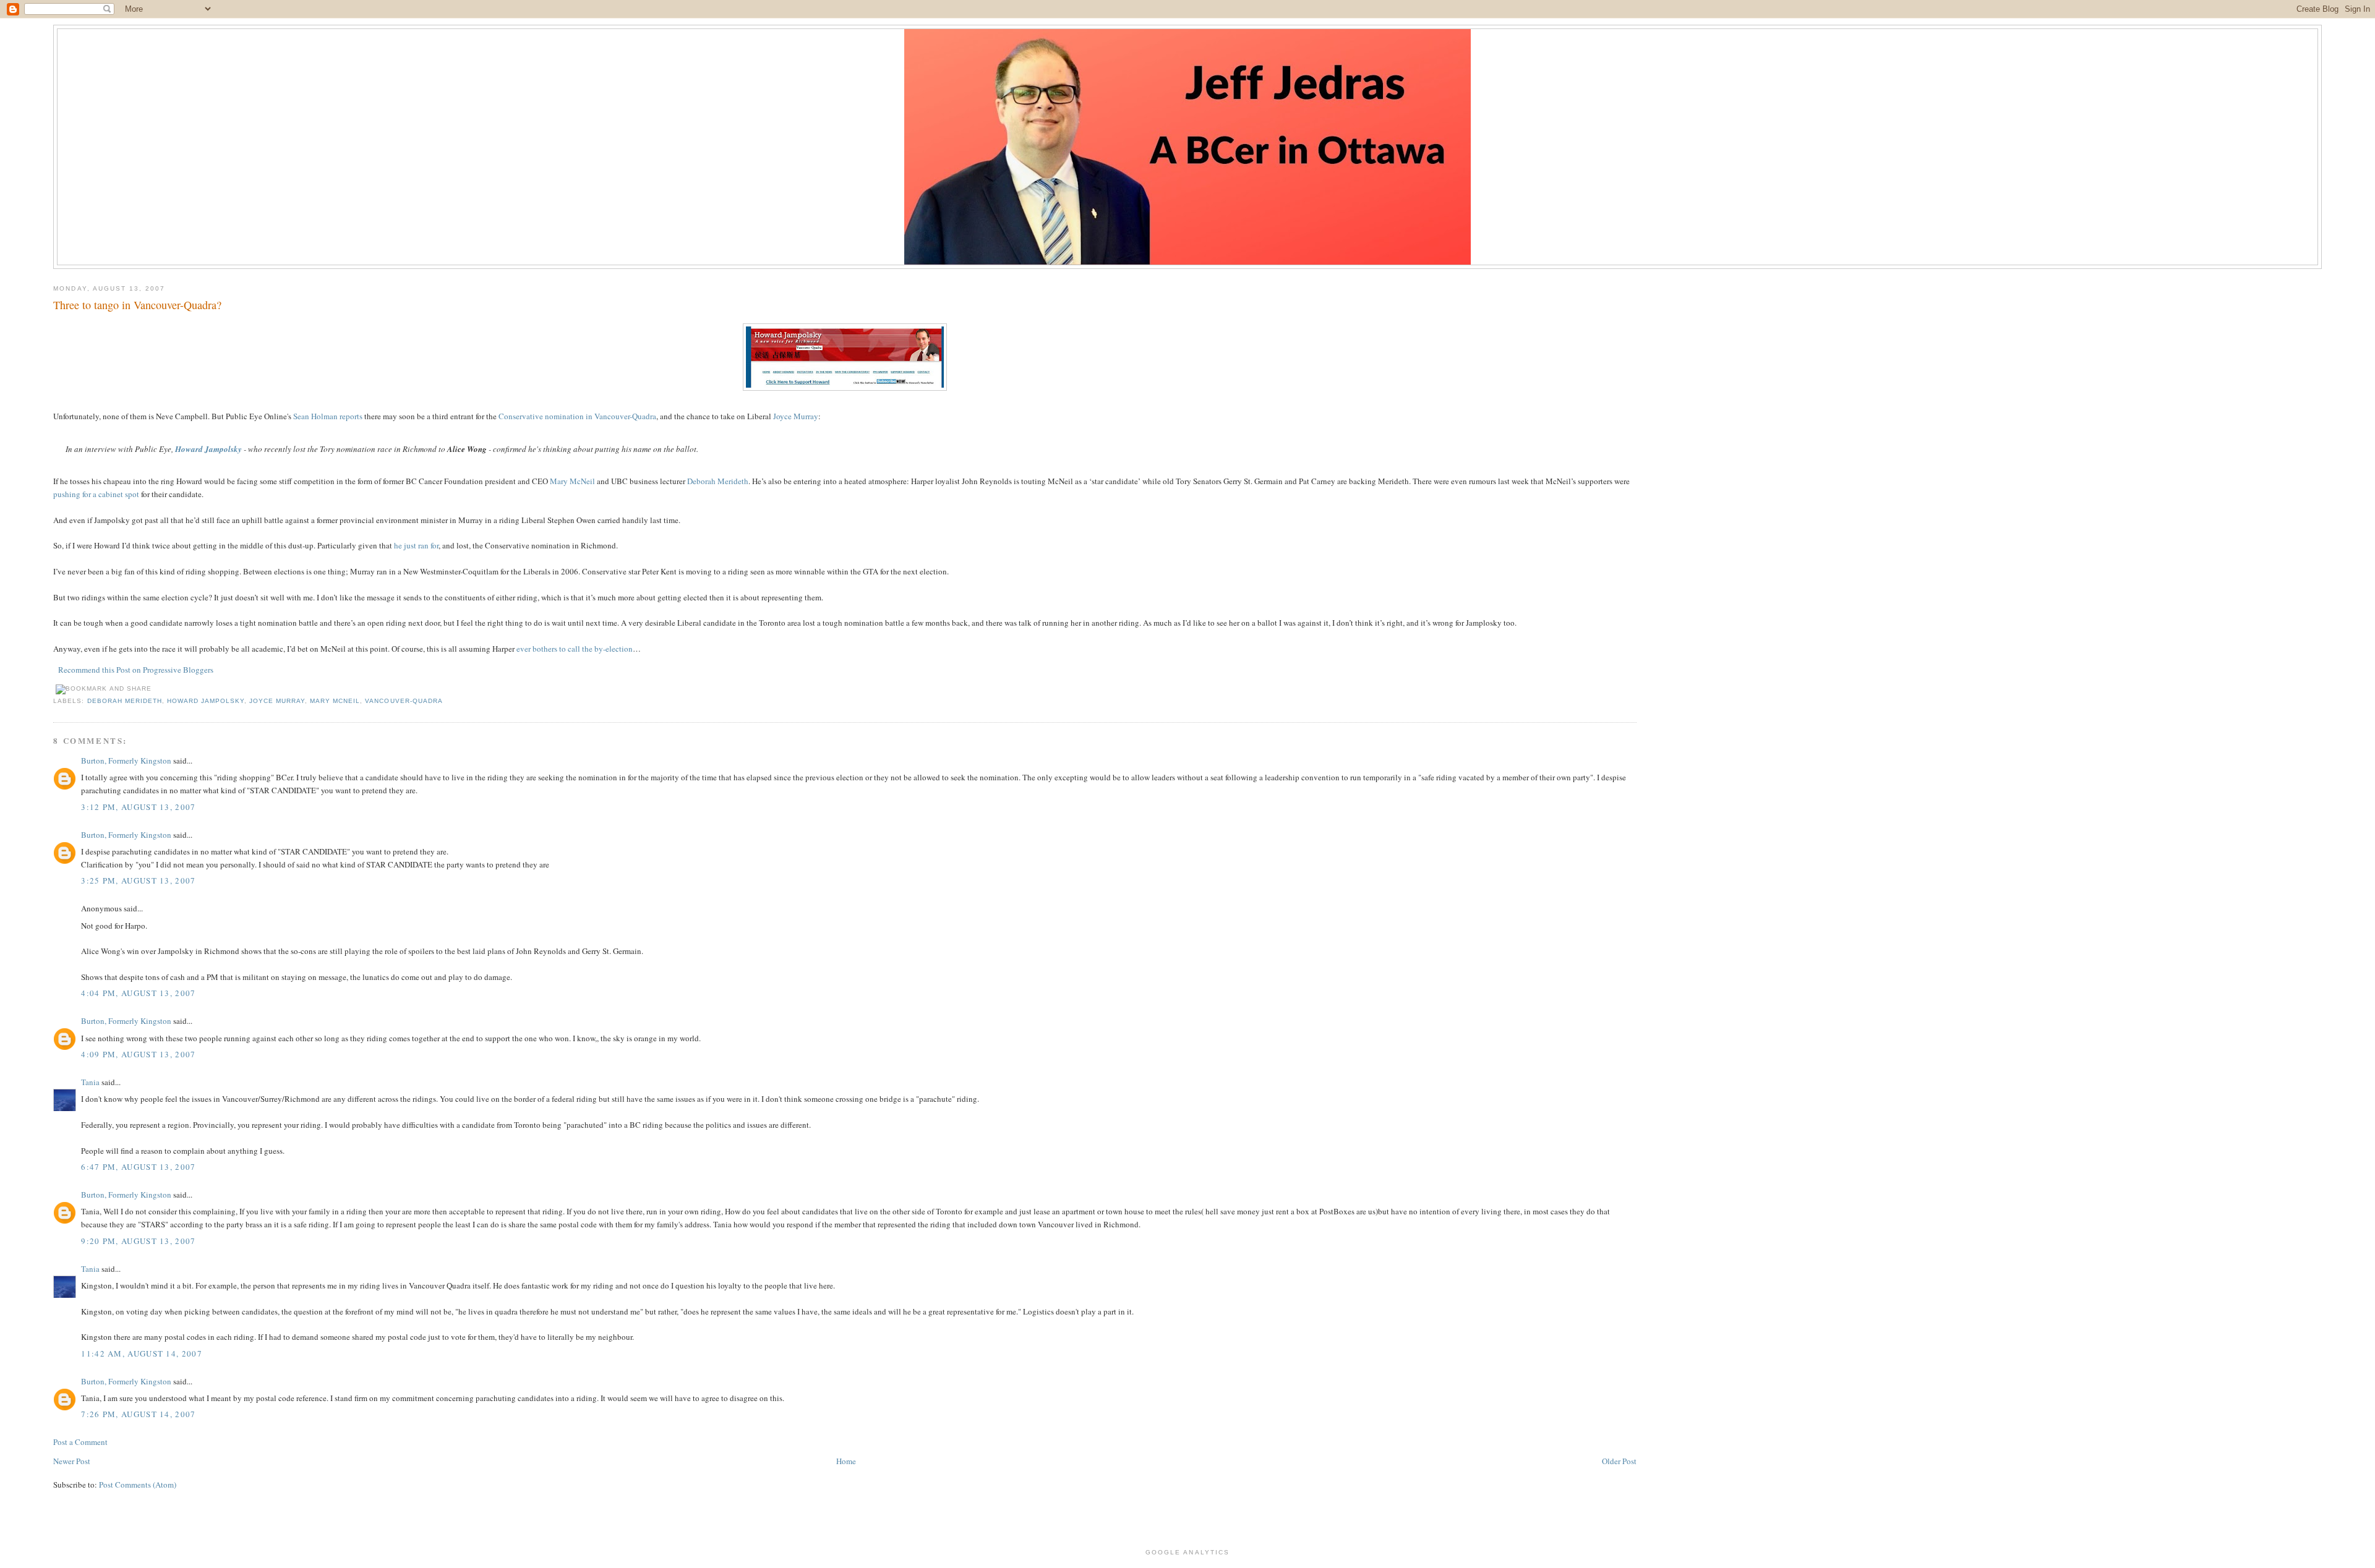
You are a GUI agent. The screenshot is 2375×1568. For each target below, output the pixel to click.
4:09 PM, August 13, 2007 (138, 1054)
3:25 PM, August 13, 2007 (138, 880)
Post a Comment (80, 1442)
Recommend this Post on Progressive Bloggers (136, 670)
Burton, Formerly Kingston (126, 761)
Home (846, 1461)
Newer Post (72, 1461)
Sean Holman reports (328, 416)
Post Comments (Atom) (138, 1485)
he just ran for (416, 545)
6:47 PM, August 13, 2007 (138, 1167)
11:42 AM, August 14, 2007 (142, 1353)
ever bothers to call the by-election (575, 649)
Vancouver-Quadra (404, 701)
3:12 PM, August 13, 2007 (138, 807)
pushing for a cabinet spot (96, 494)
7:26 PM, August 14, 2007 (138, 1414)
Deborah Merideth (718, 481)
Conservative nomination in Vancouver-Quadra (577, 416)
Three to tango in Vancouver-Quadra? (137, 305)
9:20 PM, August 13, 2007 (138, 1241)
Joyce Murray (796, 416)
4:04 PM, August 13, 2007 (138, 993)
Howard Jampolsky (206, 701)
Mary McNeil (572, 481)
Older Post (1619, 1461)
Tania (90, 1082)
